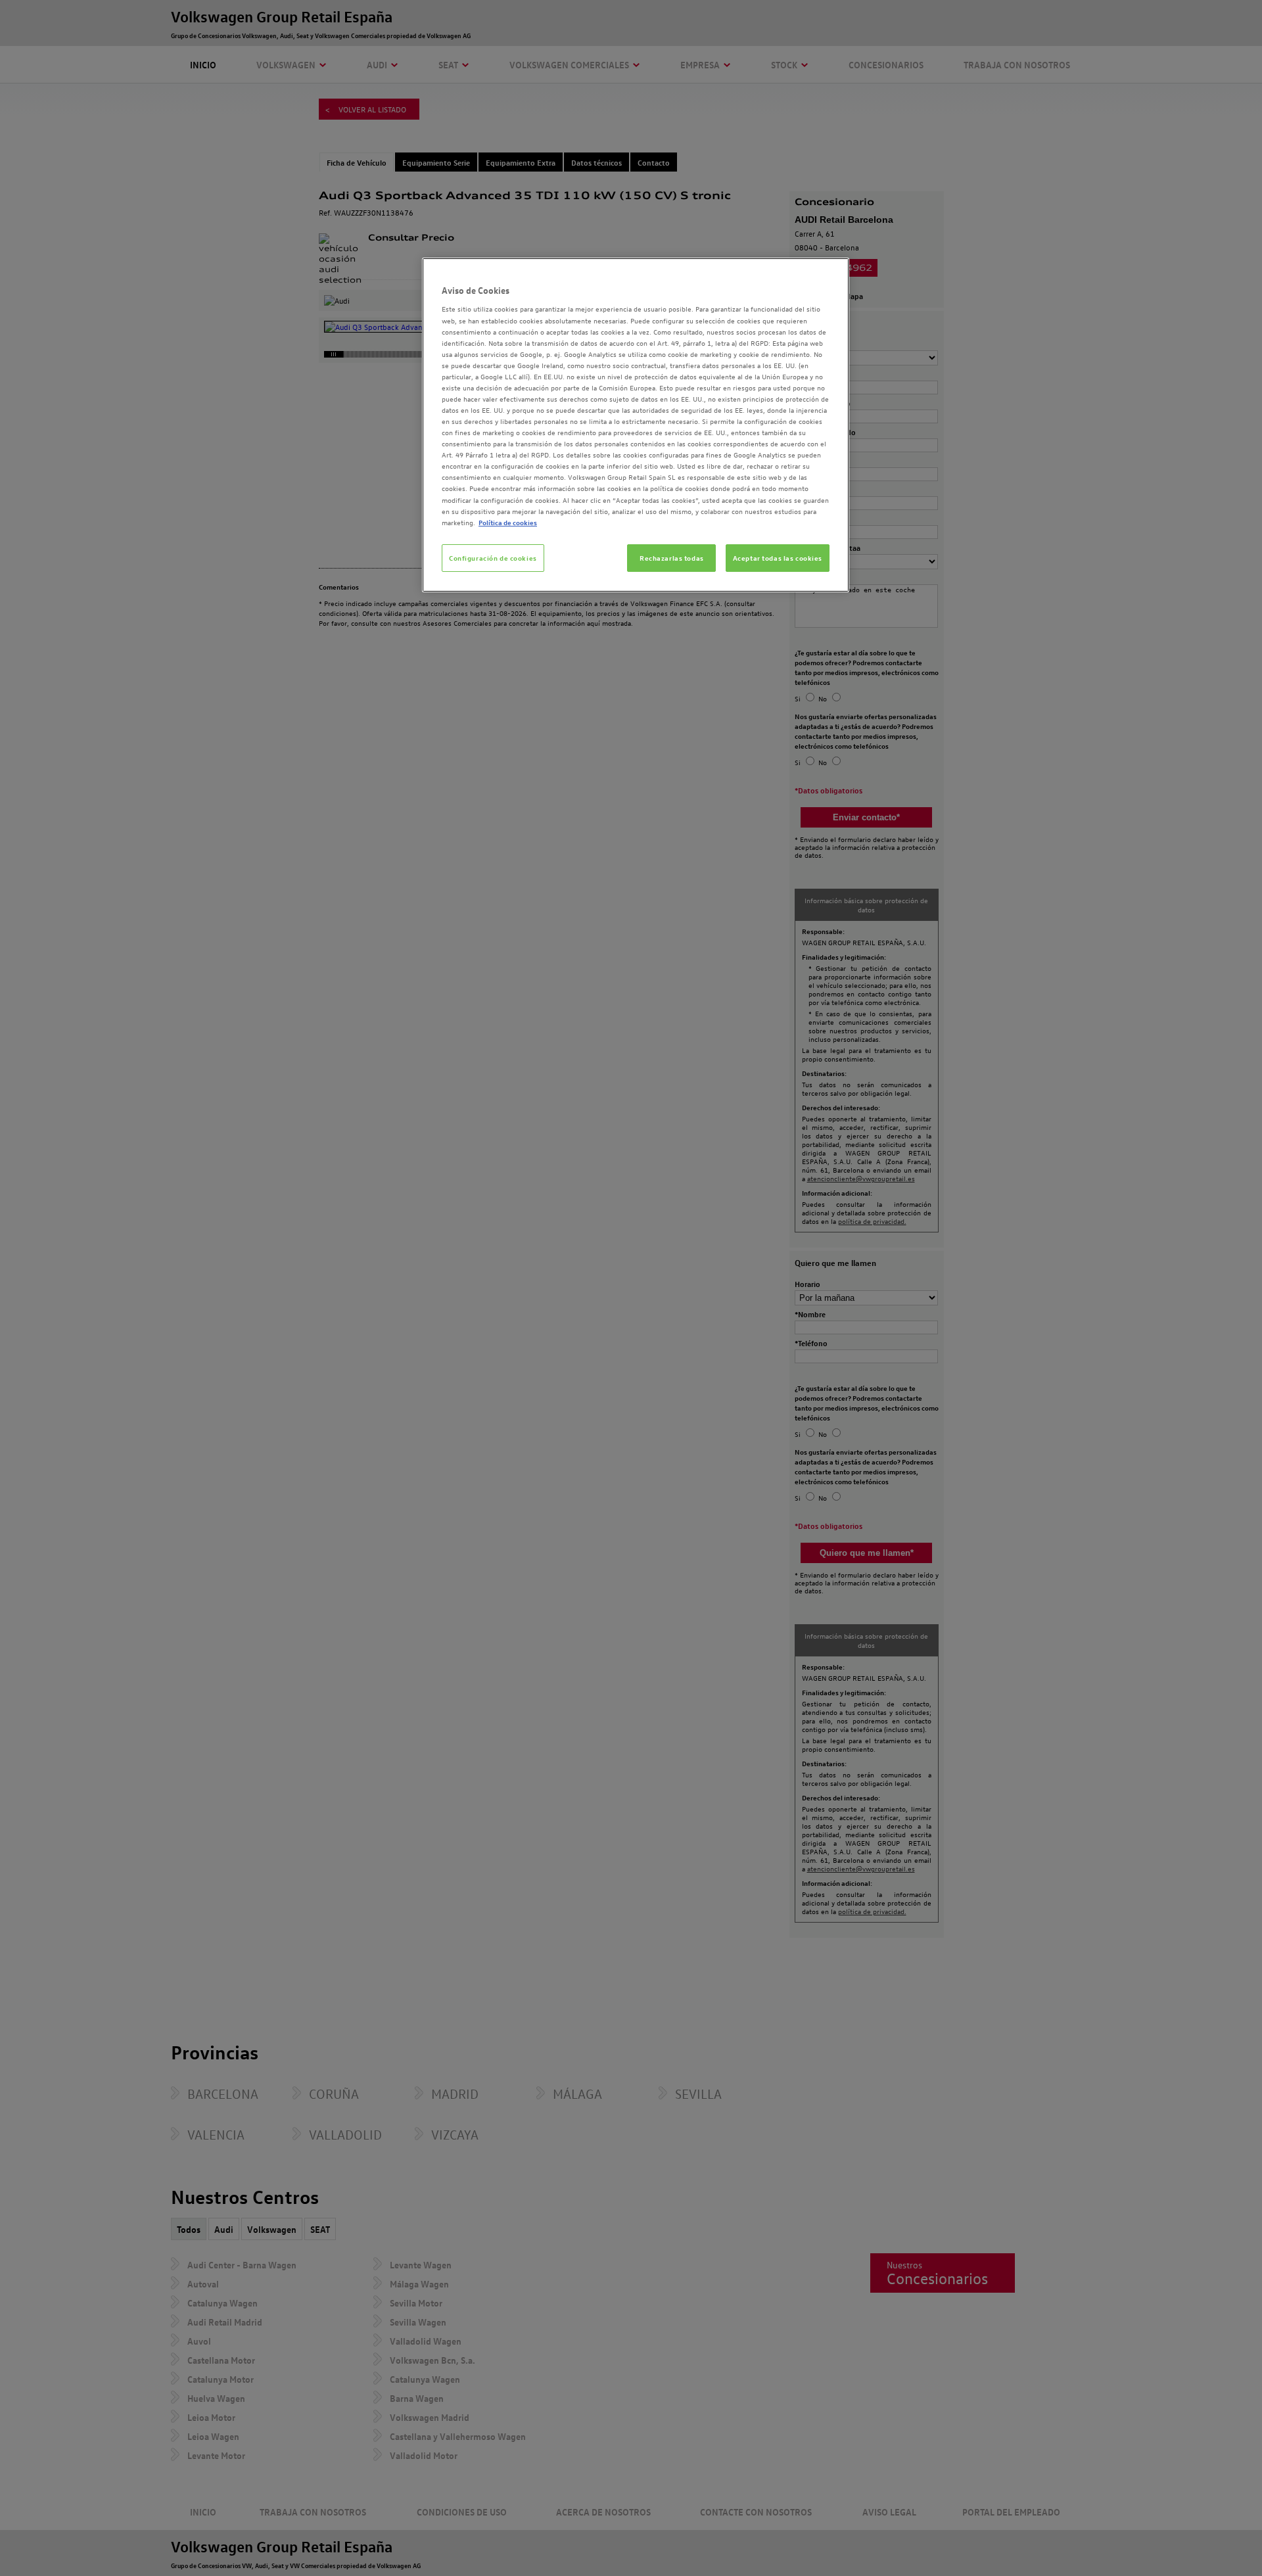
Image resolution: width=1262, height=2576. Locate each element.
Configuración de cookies (493, 558)
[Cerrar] (831, 273)
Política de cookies (508, 522)
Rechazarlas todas (672, 558)
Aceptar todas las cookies (778, 558)
